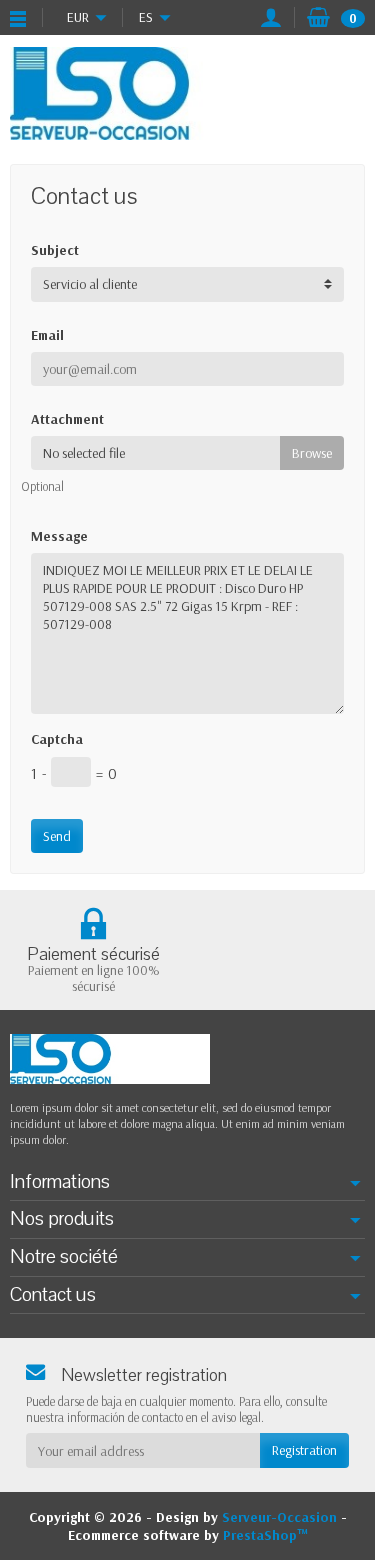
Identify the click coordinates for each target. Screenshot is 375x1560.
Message (59, 536)
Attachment (67, 419)
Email (47, 335)
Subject (55, 250)
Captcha (57, 739)
